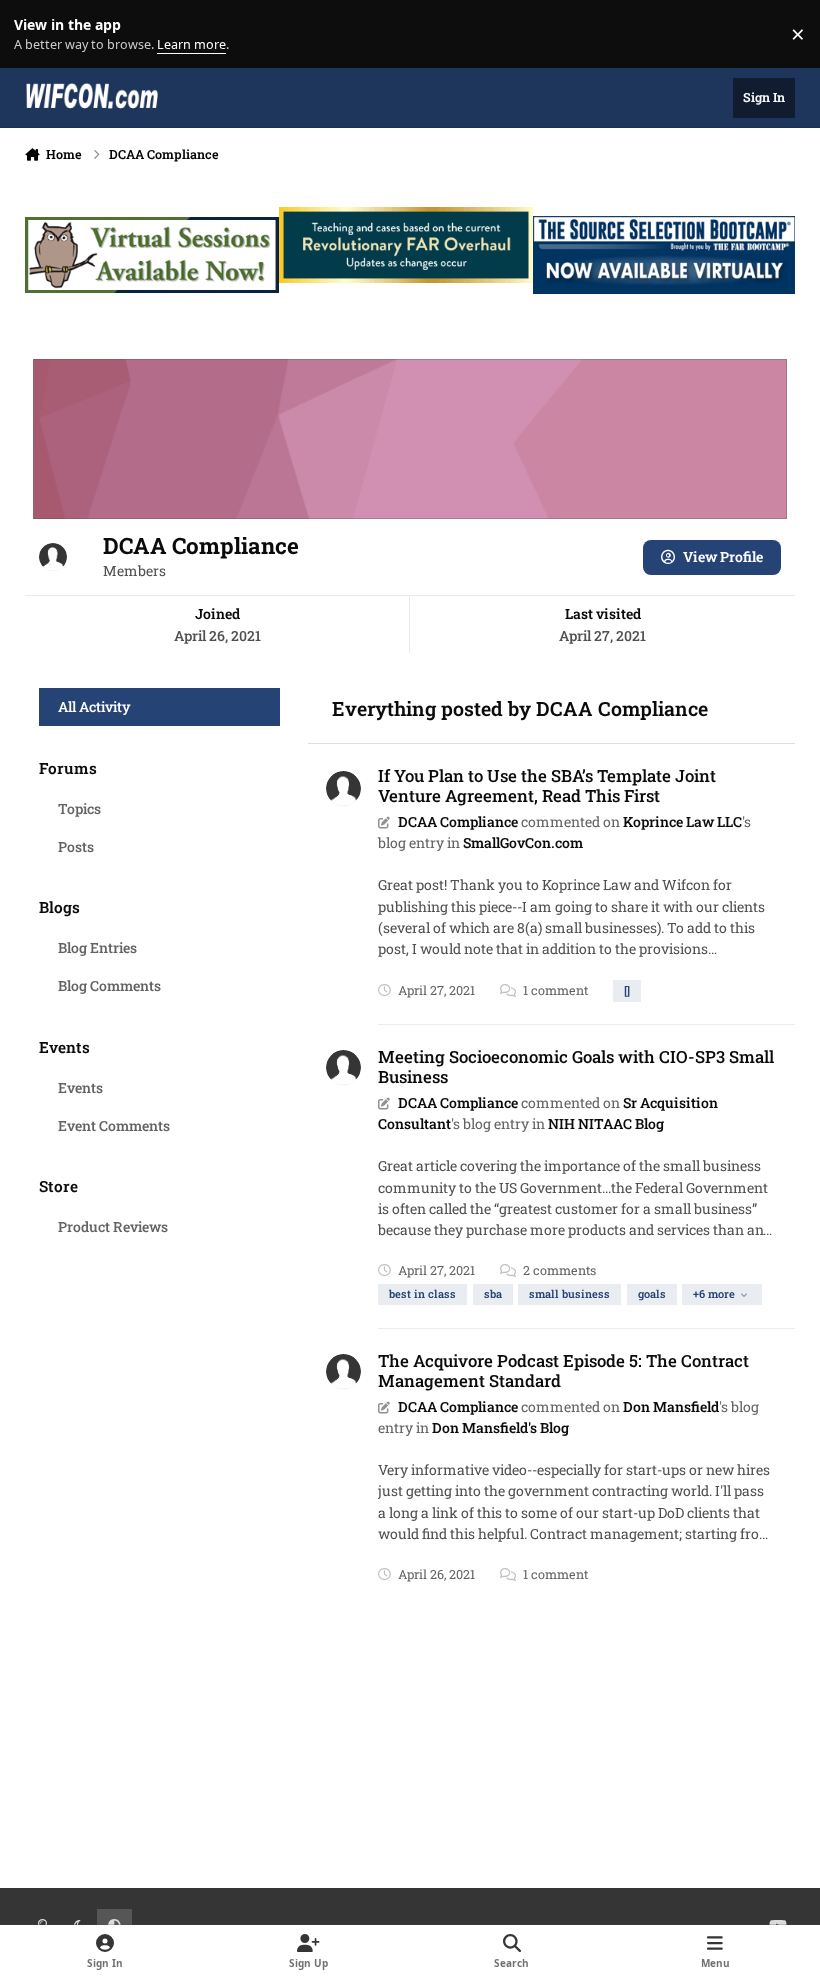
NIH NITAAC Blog (606, 1123)
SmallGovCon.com (523, 842)
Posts (76, 846)
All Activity (94, 706)
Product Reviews (113, 1226)
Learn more (38, 34)
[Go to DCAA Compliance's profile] (343, 788)
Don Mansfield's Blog (500, 1427)
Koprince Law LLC (682, 821)
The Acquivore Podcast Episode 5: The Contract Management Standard (563, 1370)
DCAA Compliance (458, 821)
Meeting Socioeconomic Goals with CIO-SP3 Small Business (576, 1066)
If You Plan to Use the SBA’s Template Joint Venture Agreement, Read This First (547, 785)
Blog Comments (109, 985)
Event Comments (114, 1125)
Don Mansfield (671, 1406)
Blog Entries (97, 947)
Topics (79, 808)
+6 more (714, 1293)
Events (80, 1087)
